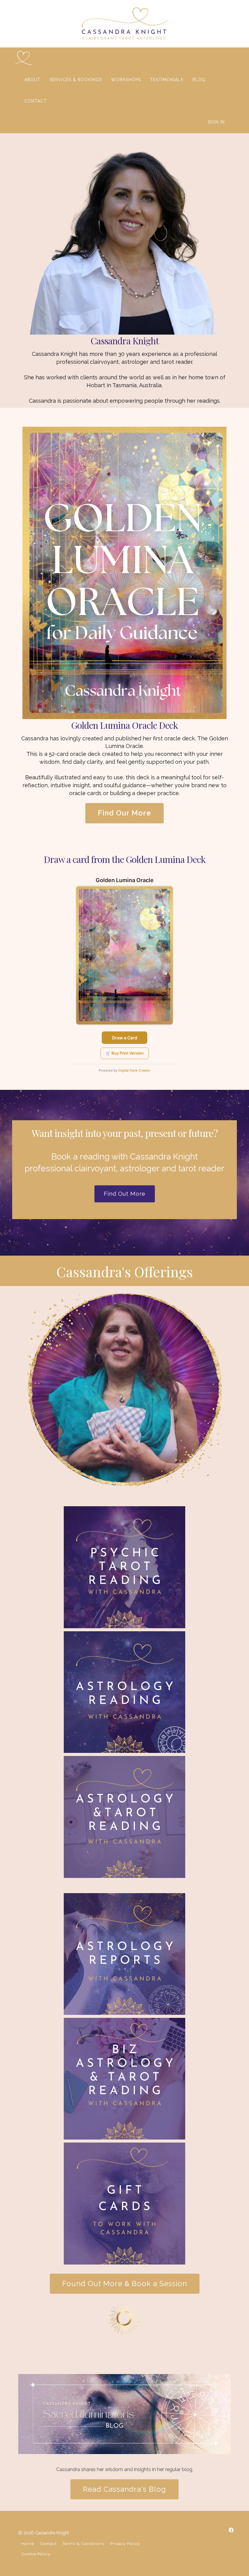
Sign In (216, 122)
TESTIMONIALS (167, 80)
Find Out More (125, 1194)
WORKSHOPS (126, 80)
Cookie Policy (36, 2554)
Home (28, 2543)
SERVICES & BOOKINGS (76, 80)
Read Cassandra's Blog (124, 2489)
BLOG (199, 80)
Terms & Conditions (83, 2543)
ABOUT (32, 80)
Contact (48, 2543)
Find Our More (124, 813)
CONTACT (36, 101)
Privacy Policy (125, 2543)
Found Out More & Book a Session (125, 2284)
